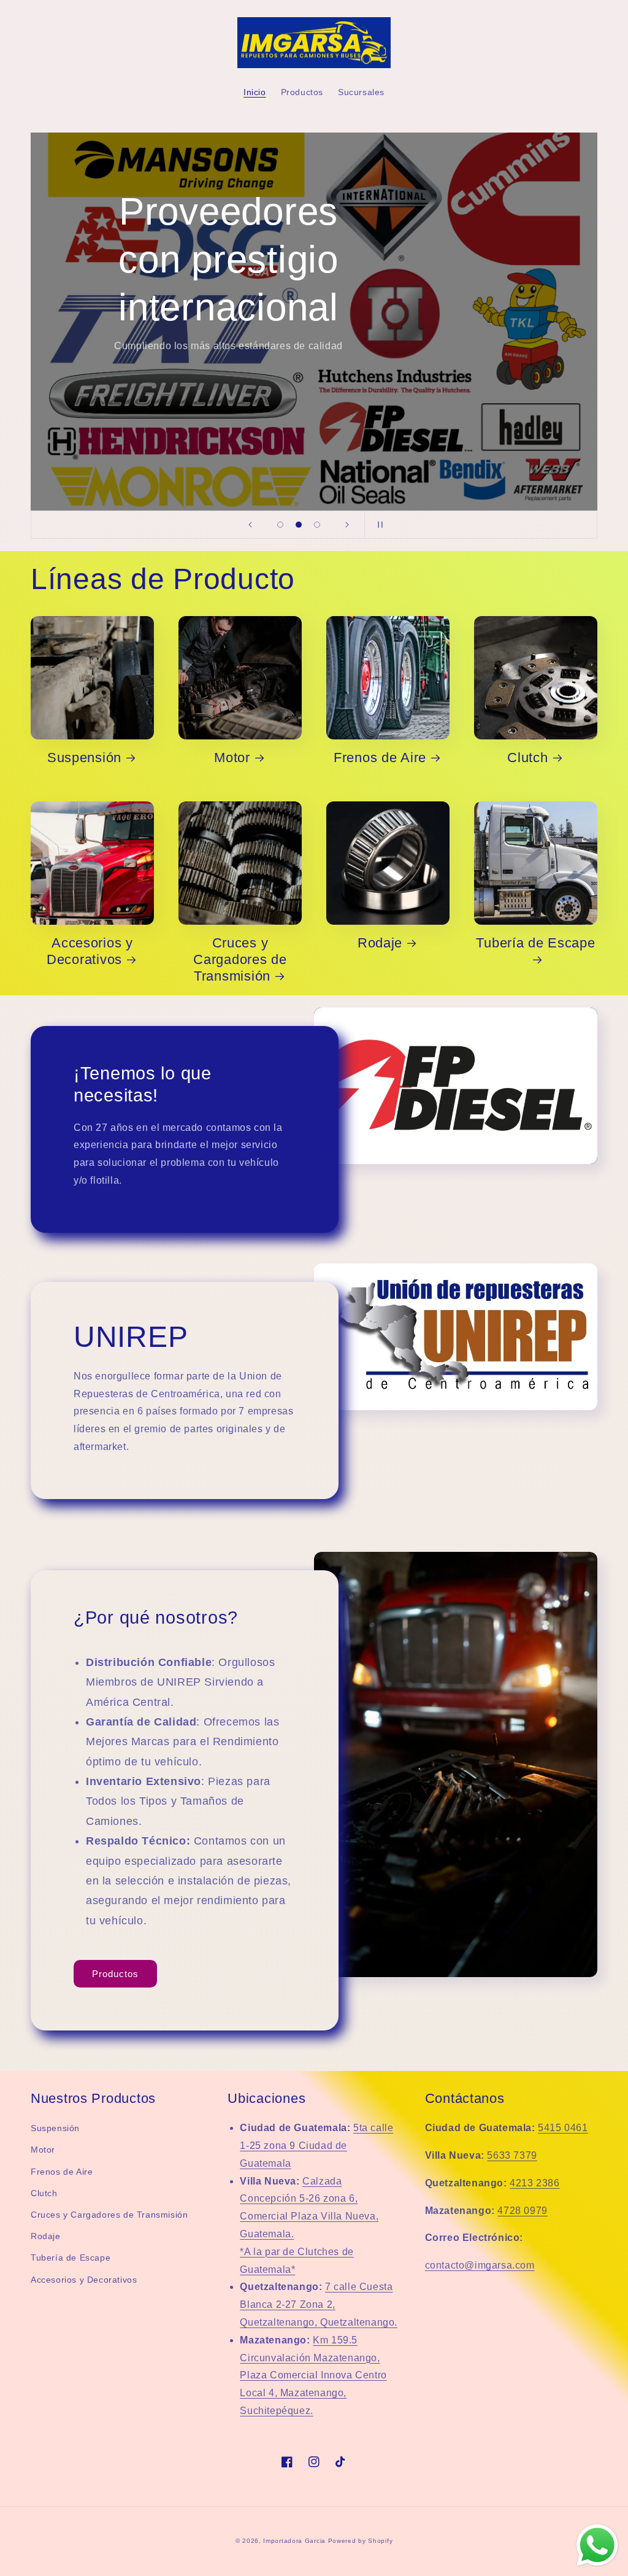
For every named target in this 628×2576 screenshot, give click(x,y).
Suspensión (84, 758)
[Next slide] (347, 525)
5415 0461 (563, 2128)
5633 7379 (512, 2155)
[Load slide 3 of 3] (317, 525)
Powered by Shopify (361, 2541)
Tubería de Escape (535, 943)
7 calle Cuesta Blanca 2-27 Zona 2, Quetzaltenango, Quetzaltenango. (319, 2304)
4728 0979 (522, 2211)
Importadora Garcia (294, 2541)
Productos (115, 1974)
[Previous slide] (250, 525)
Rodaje (380, 943)
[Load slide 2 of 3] (299, 525)
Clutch (527, 758)
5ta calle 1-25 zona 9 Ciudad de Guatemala (316, 2146)
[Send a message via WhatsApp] (597, 2545)
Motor (232, 758)
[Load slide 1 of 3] (280, 525)
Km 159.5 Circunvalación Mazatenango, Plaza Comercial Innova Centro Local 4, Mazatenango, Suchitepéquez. (313, 2375)
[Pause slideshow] (378, 525)
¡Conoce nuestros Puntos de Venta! (228, 309)
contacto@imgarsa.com (480, 2265)
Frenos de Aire (380, 758)
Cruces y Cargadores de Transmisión (240, 959)
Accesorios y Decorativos (90, 951)
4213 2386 (534, 2183)
